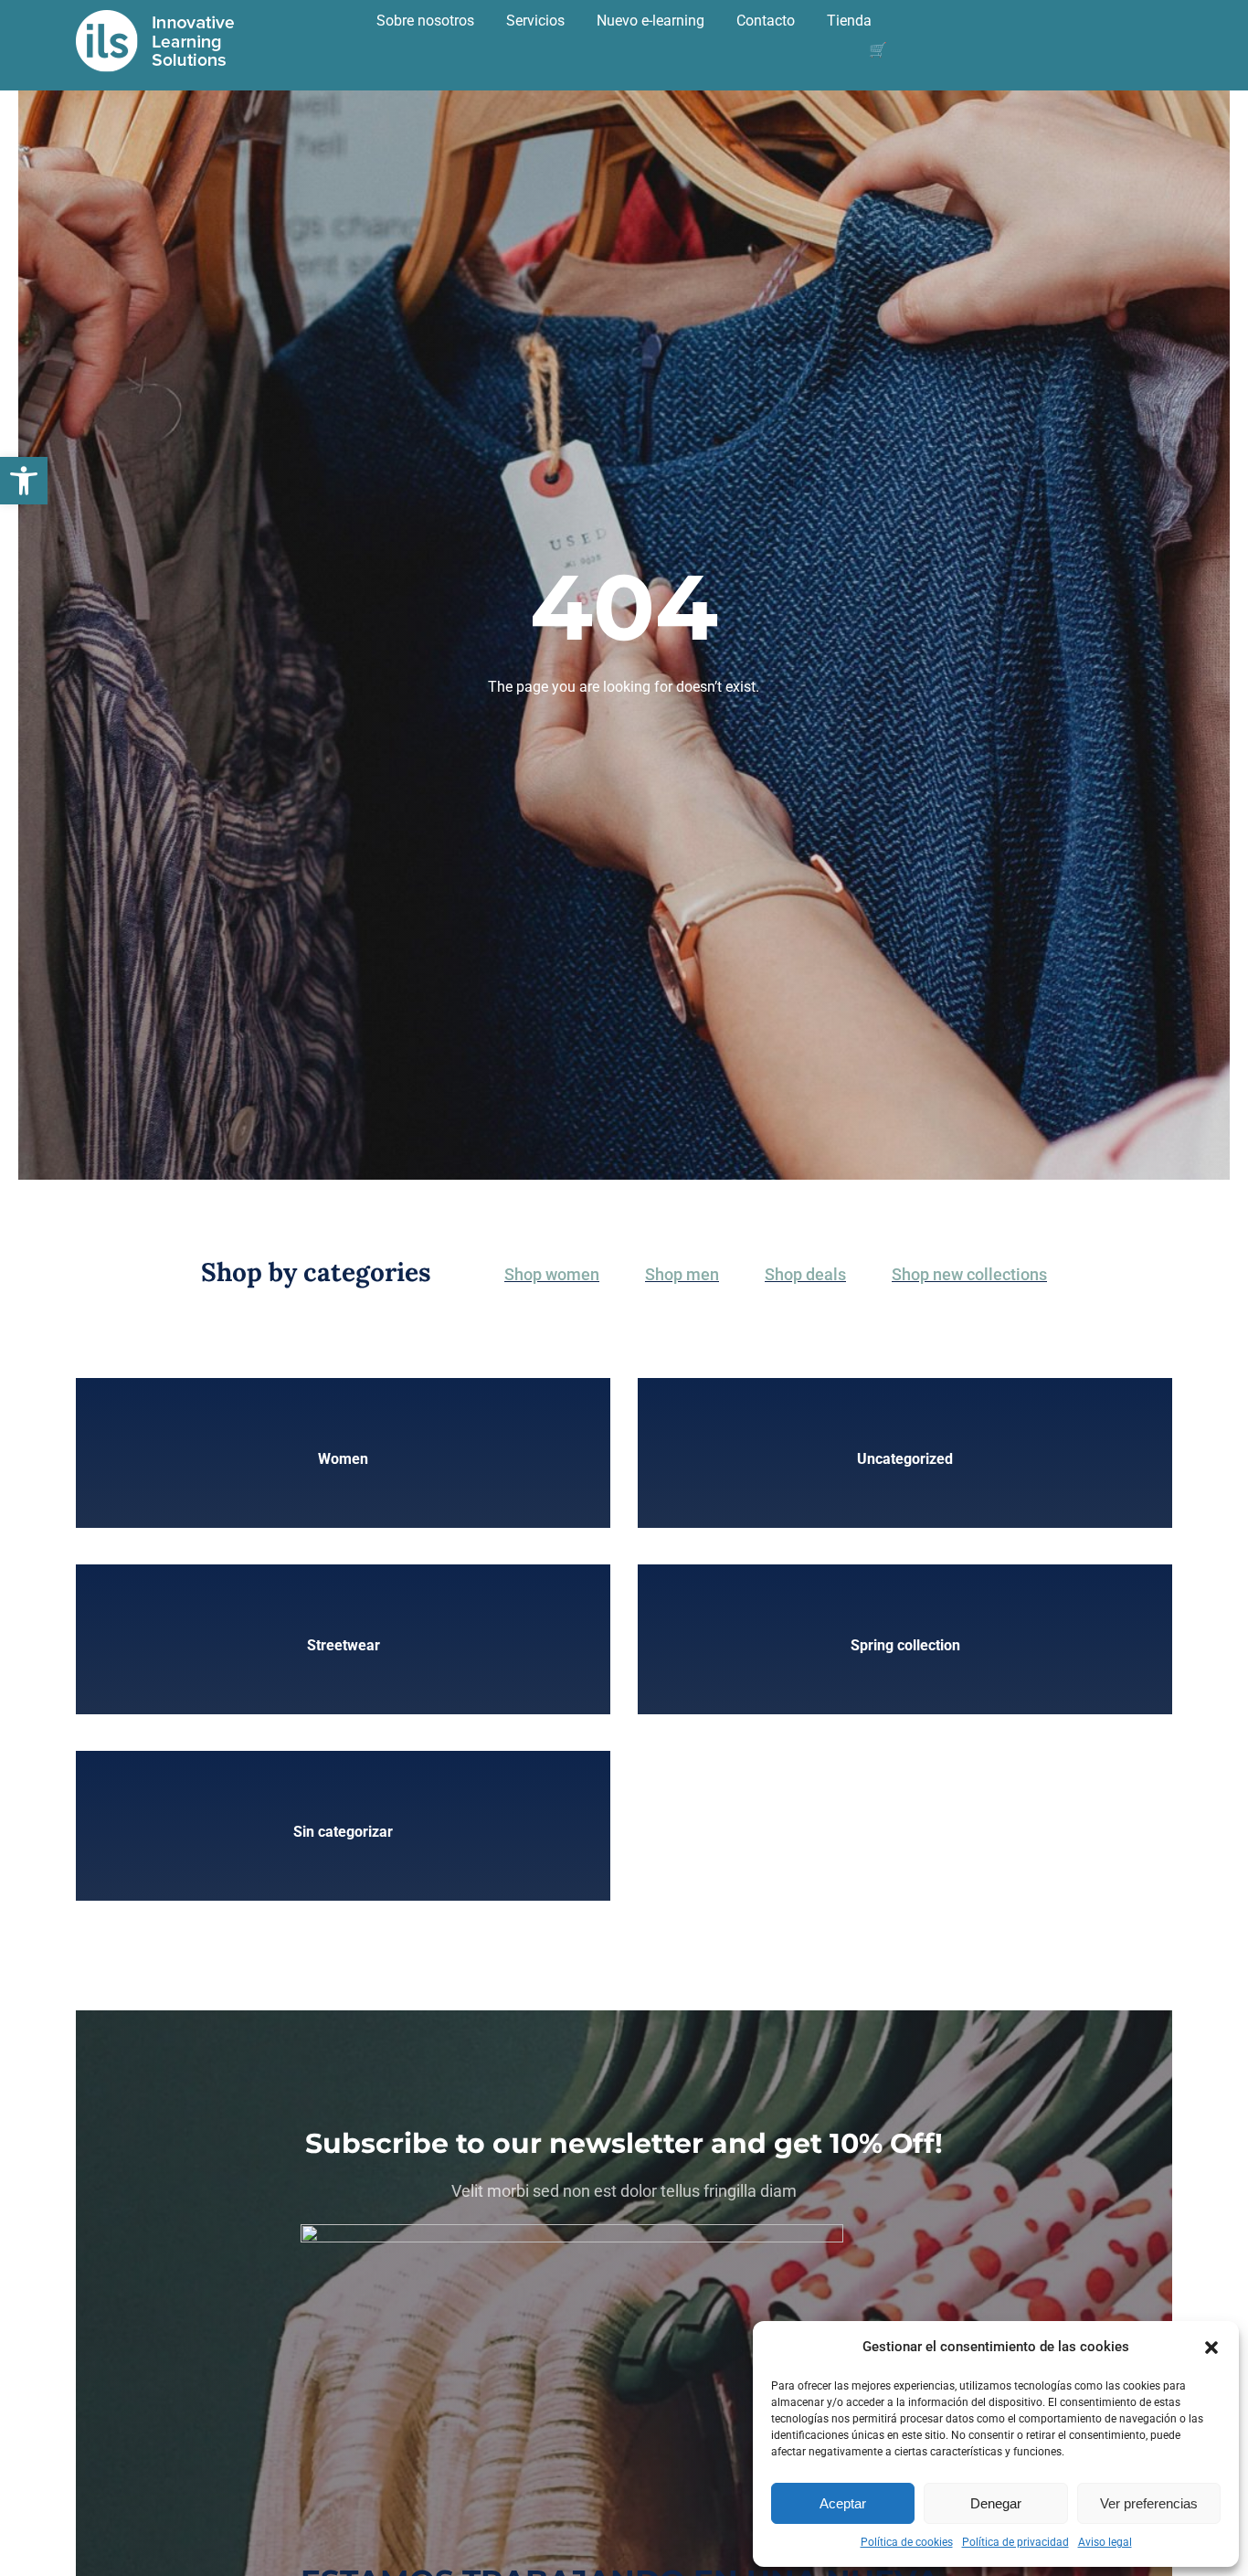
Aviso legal (1105, 2542)
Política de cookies (907, 2542)
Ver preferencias (1149, 2503)
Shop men (682, 1274)
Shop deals (805, 1274)
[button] (24, 481)
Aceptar (843, 2503)
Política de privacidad (1015, 2542)
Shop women (552, 1274)
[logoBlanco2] (155, 16)
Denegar (996, 2503)
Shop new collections (969, 1274)
